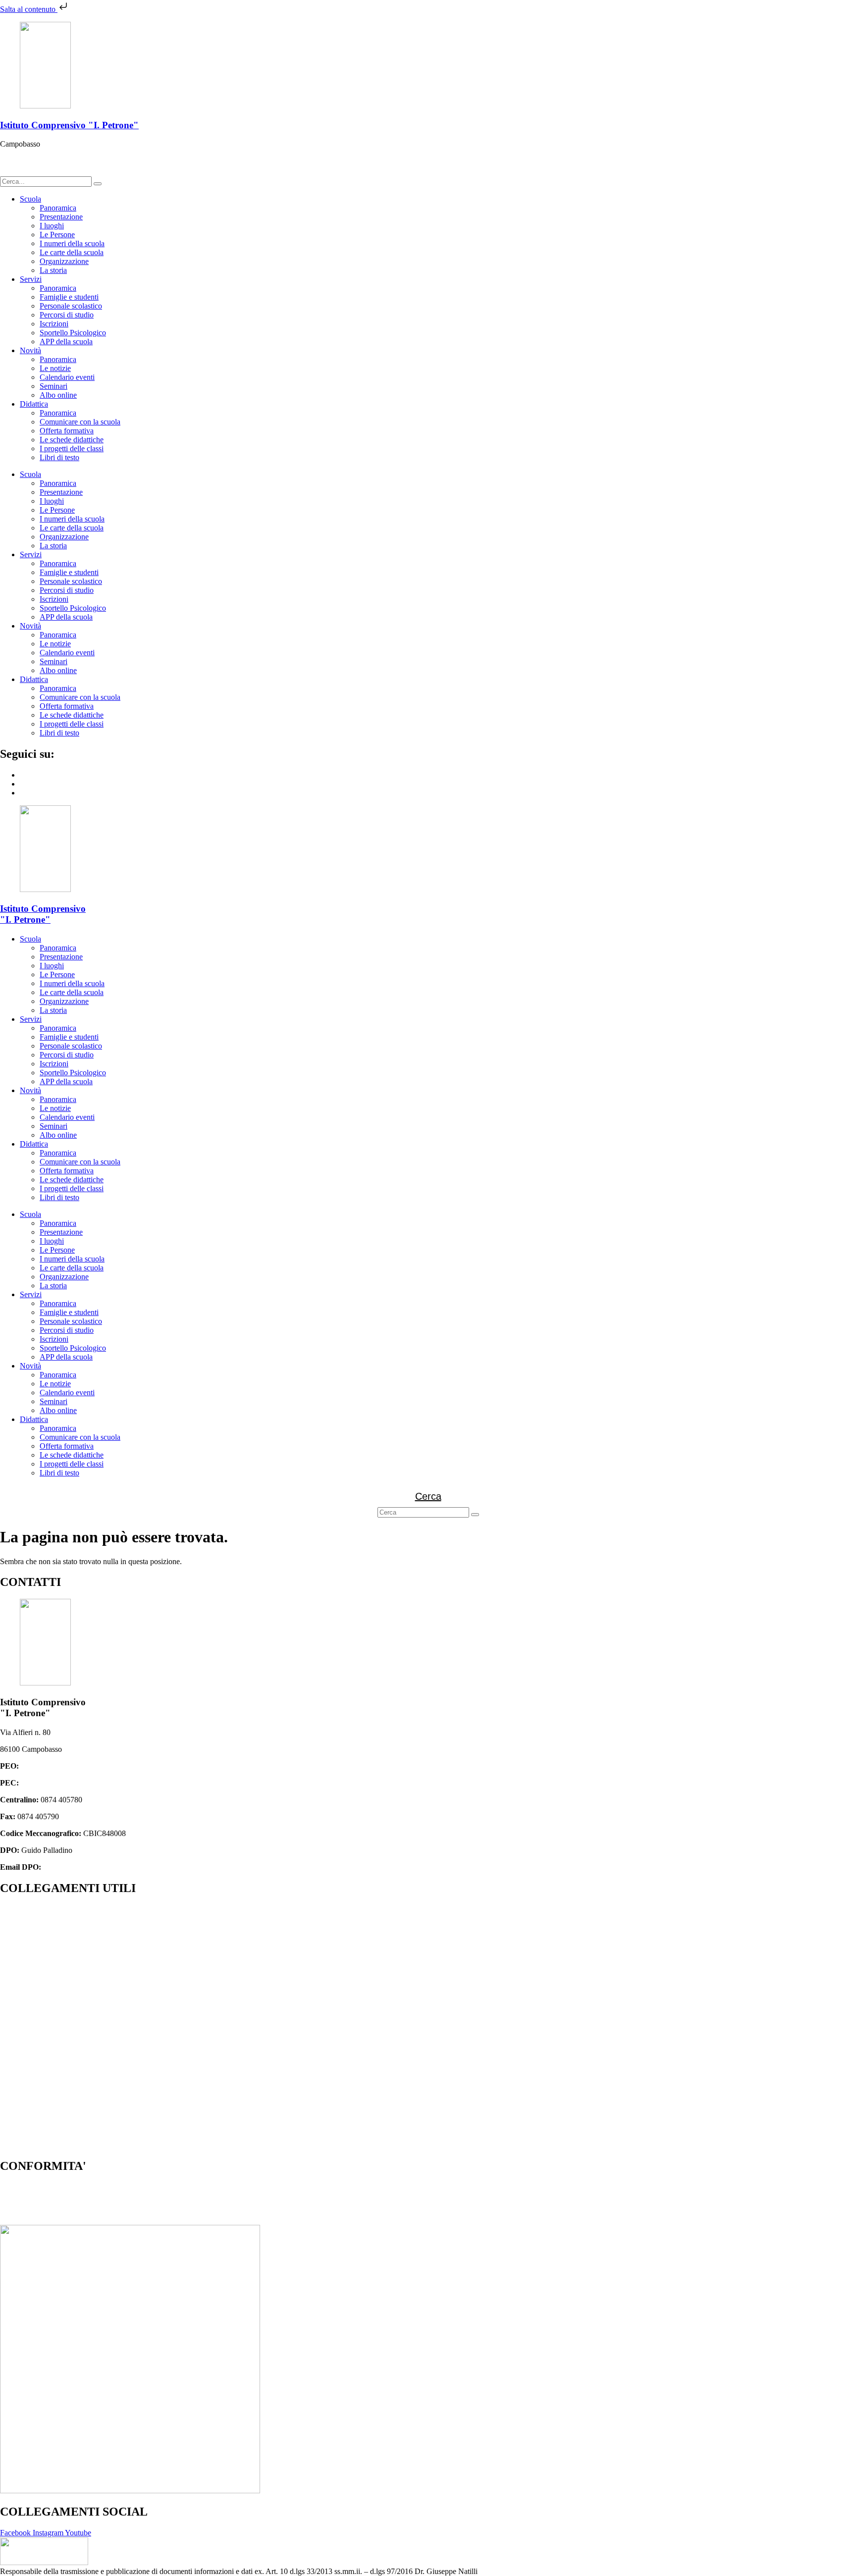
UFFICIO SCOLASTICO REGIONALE (66, 1960)
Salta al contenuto (29, 9)
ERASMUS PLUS (30, 2027)
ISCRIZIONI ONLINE (37, 1943)
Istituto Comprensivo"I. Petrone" (43, 914)
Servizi (31, 279)
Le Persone (57, 235)
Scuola (30, 199)
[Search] (98, 184)
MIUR (10, 1926)
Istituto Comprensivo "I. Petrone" (69, 125)
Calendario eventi (67, 377)
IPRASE (14, 2061)
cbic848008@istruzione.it (61, 1766)
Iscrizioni (54, 324)
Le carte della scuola (72, 252)
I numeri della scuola (72, 243)
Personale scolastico (71, 306)
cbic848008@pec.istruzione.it (67, 1783)
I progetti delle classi (72, 448)
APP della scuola (66, 342)
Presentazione (61, 217)
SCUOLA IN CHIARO (38, 1976)
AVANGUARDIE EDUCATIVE (53, 2044)
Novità (30, 350)
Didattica (34, 404)
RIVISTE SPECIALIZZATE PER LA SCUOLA (78, 2077)
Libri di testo (59, 457)
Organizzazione (64, 261)
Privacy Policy (23, 2186)
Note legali (17, 2220)
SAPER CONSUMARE (39, 2145)
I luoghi (52, 226)
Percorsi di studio (67, 315)
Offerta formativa (67, 431)
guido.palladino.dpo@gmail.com (94, 1867)
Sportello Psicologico (73, 333)
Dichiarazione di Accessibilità (46, 2203)
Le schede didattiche (72, 440)
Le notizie (55, 368)
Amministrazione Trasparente (46, 1909)
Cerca (428, 1496)
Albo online (58, 395)
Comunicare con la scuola (80, 422)
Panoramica (58, 208)
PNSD (10, 2094)
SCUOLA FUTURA (33, 2128)
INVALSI (16, 1993)
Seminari (53, 386)
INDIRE (14, 2010)
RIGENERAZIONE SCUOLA (50, 2111)
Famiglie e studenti (69, 297)
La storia (53, 270)
